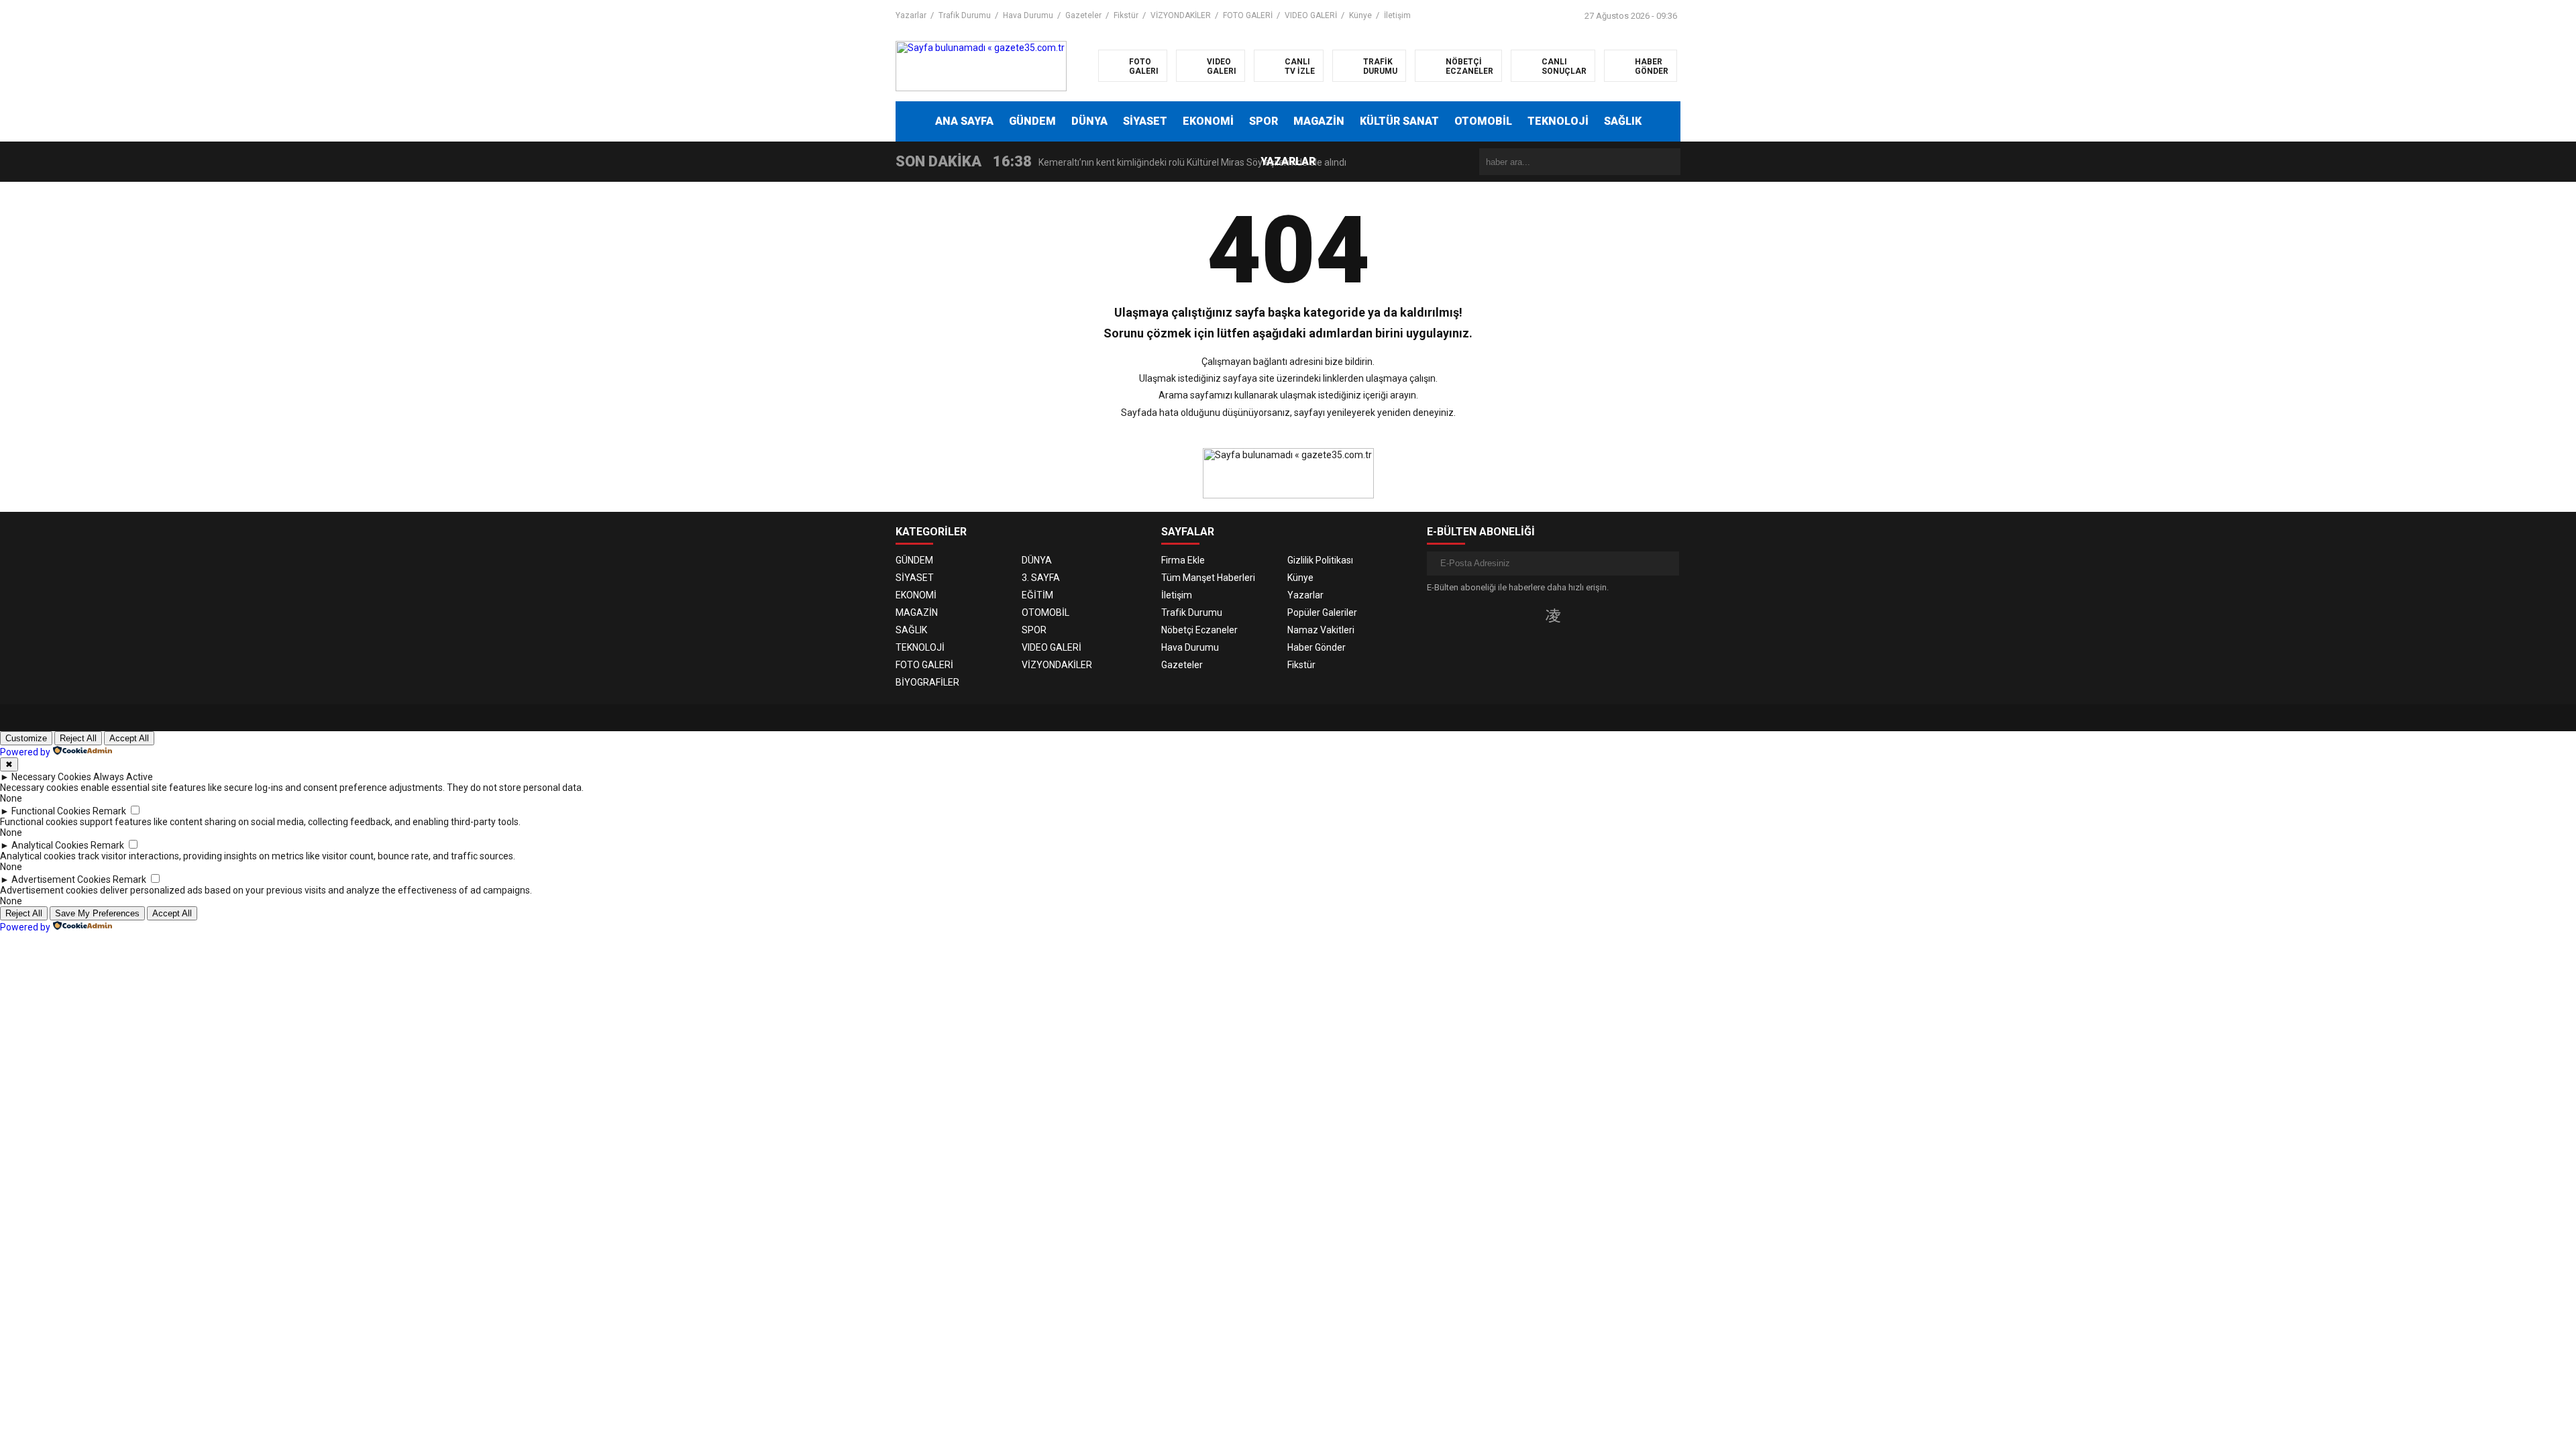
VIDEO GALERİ (1311, 15)
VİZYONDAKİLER (1181, 15)
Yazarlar (911, 15)
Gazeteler (1083, 15)
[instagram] (1553, 615)
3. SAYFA (1041, 578)
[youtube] (1575, 615)
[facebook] (1511, 615)
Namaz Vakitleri (1321, 630)
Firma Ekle (1183, 560)
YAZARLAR (1288, 161)
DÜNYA (1089, 121)
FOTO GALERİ (1248, 15)
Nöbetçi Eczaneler (1199, 630)
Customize (26, 738)
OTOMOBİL (1483, 121)
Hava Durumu (1028, 15)
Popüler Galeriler (1322, 612)
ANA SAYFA (964, 121)
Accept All (129, 738)
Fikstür (1126, 15)
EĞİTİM (1037, 595)
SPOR (1264, 121)
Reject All (78, 738)
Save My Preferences (97, 913)
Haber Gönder (1317, 647)
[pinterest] (1595, 615)
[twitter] (1531, 615)
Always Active (123, 777)
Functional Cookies (51, 811)
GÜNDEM (1032, 121)
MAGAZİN (1319, 121)
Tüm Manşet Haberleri (1208, 578)
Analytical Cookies (50, 845)
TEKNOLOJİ (1558, 121)
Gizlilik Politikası (1320, 560)
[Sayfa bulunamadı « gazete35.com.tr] (981, 65)
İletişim (1397, 15)
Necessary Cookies (51, 777)
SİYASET (1145, 121)
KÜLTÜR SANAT (1399, 121)
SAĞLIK (1623, 121)
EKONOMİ (1208, 121)
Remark (109, 811)
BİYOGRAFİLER (927, 682)
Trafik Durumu (965, 15)
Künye (1360, 15)
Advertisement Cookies (61, 879)
